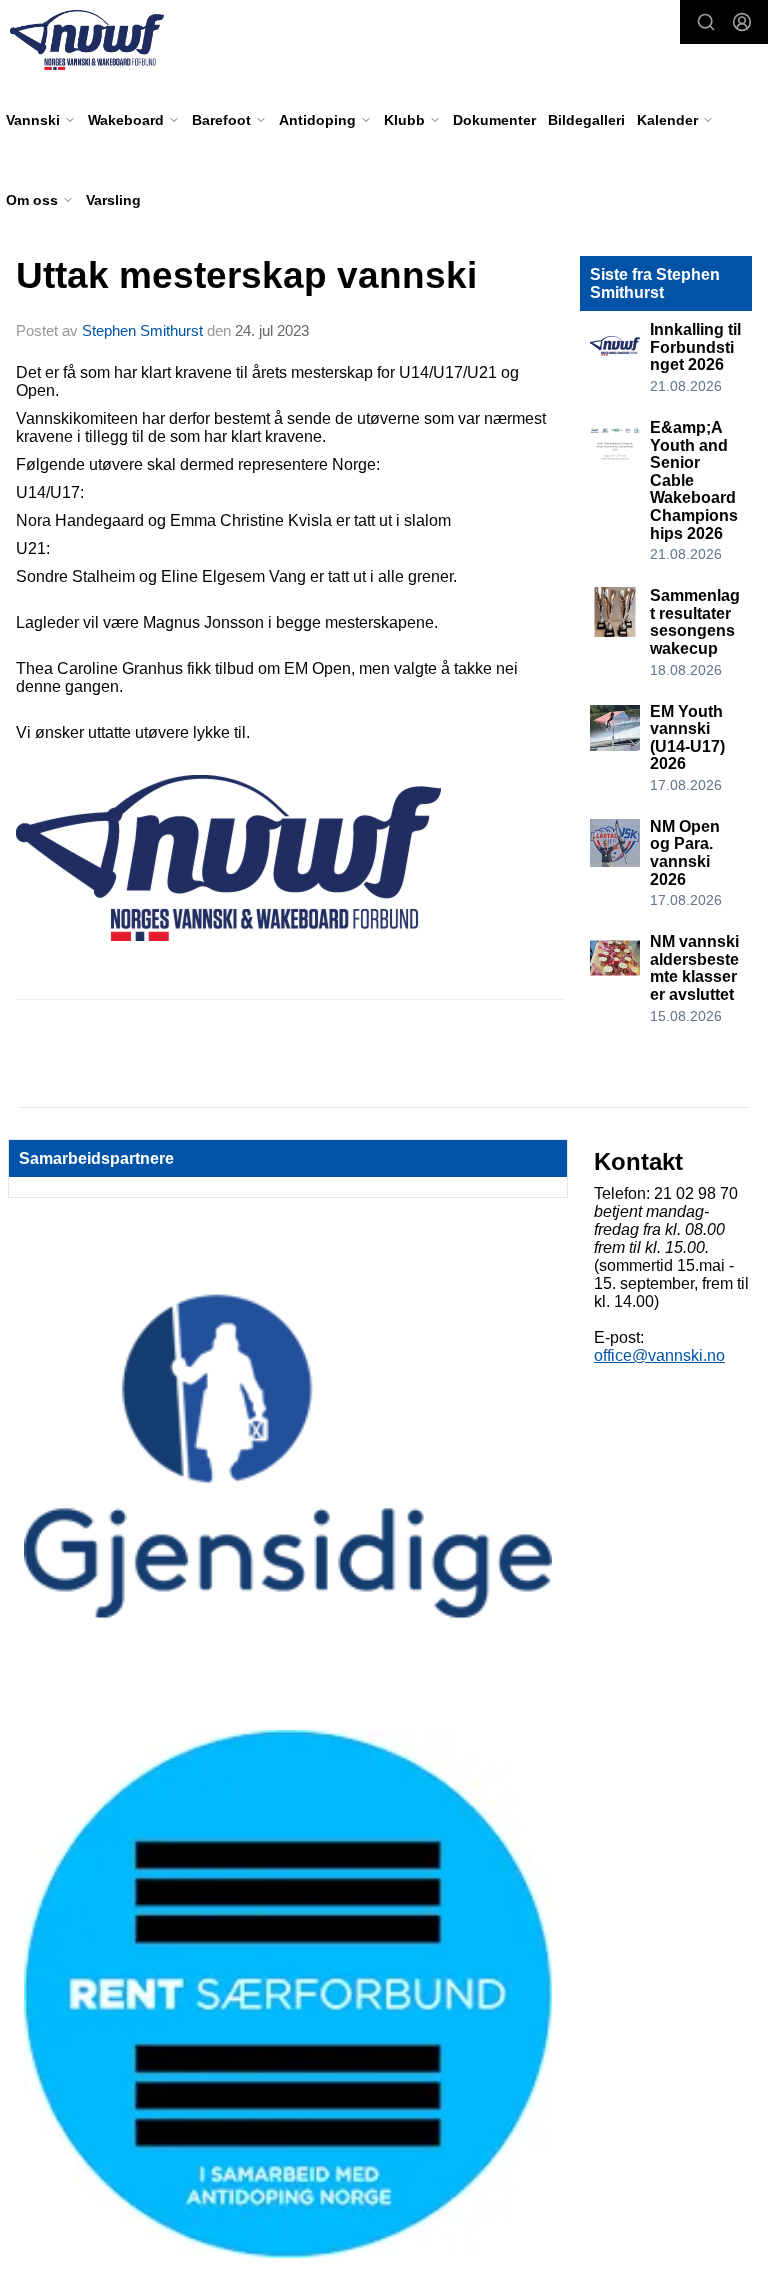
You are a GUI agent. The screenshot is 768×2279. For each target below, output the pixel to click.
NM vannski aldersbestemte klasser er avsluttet (694, 968)
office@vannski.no (659, 1355)
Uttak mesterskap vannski (246, 275)
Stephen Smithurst (142, 330)
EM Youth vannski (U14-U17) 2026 (687, 738)
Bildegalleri (586, 120)
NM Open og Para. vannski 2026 (685, 853)
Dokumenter (494, 120)
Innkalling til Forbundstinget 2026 (695, 347)
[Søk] (706, 22)
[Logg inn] (742, 22)
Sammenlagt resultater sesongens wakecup (695, 622)
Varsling (113, 200)
